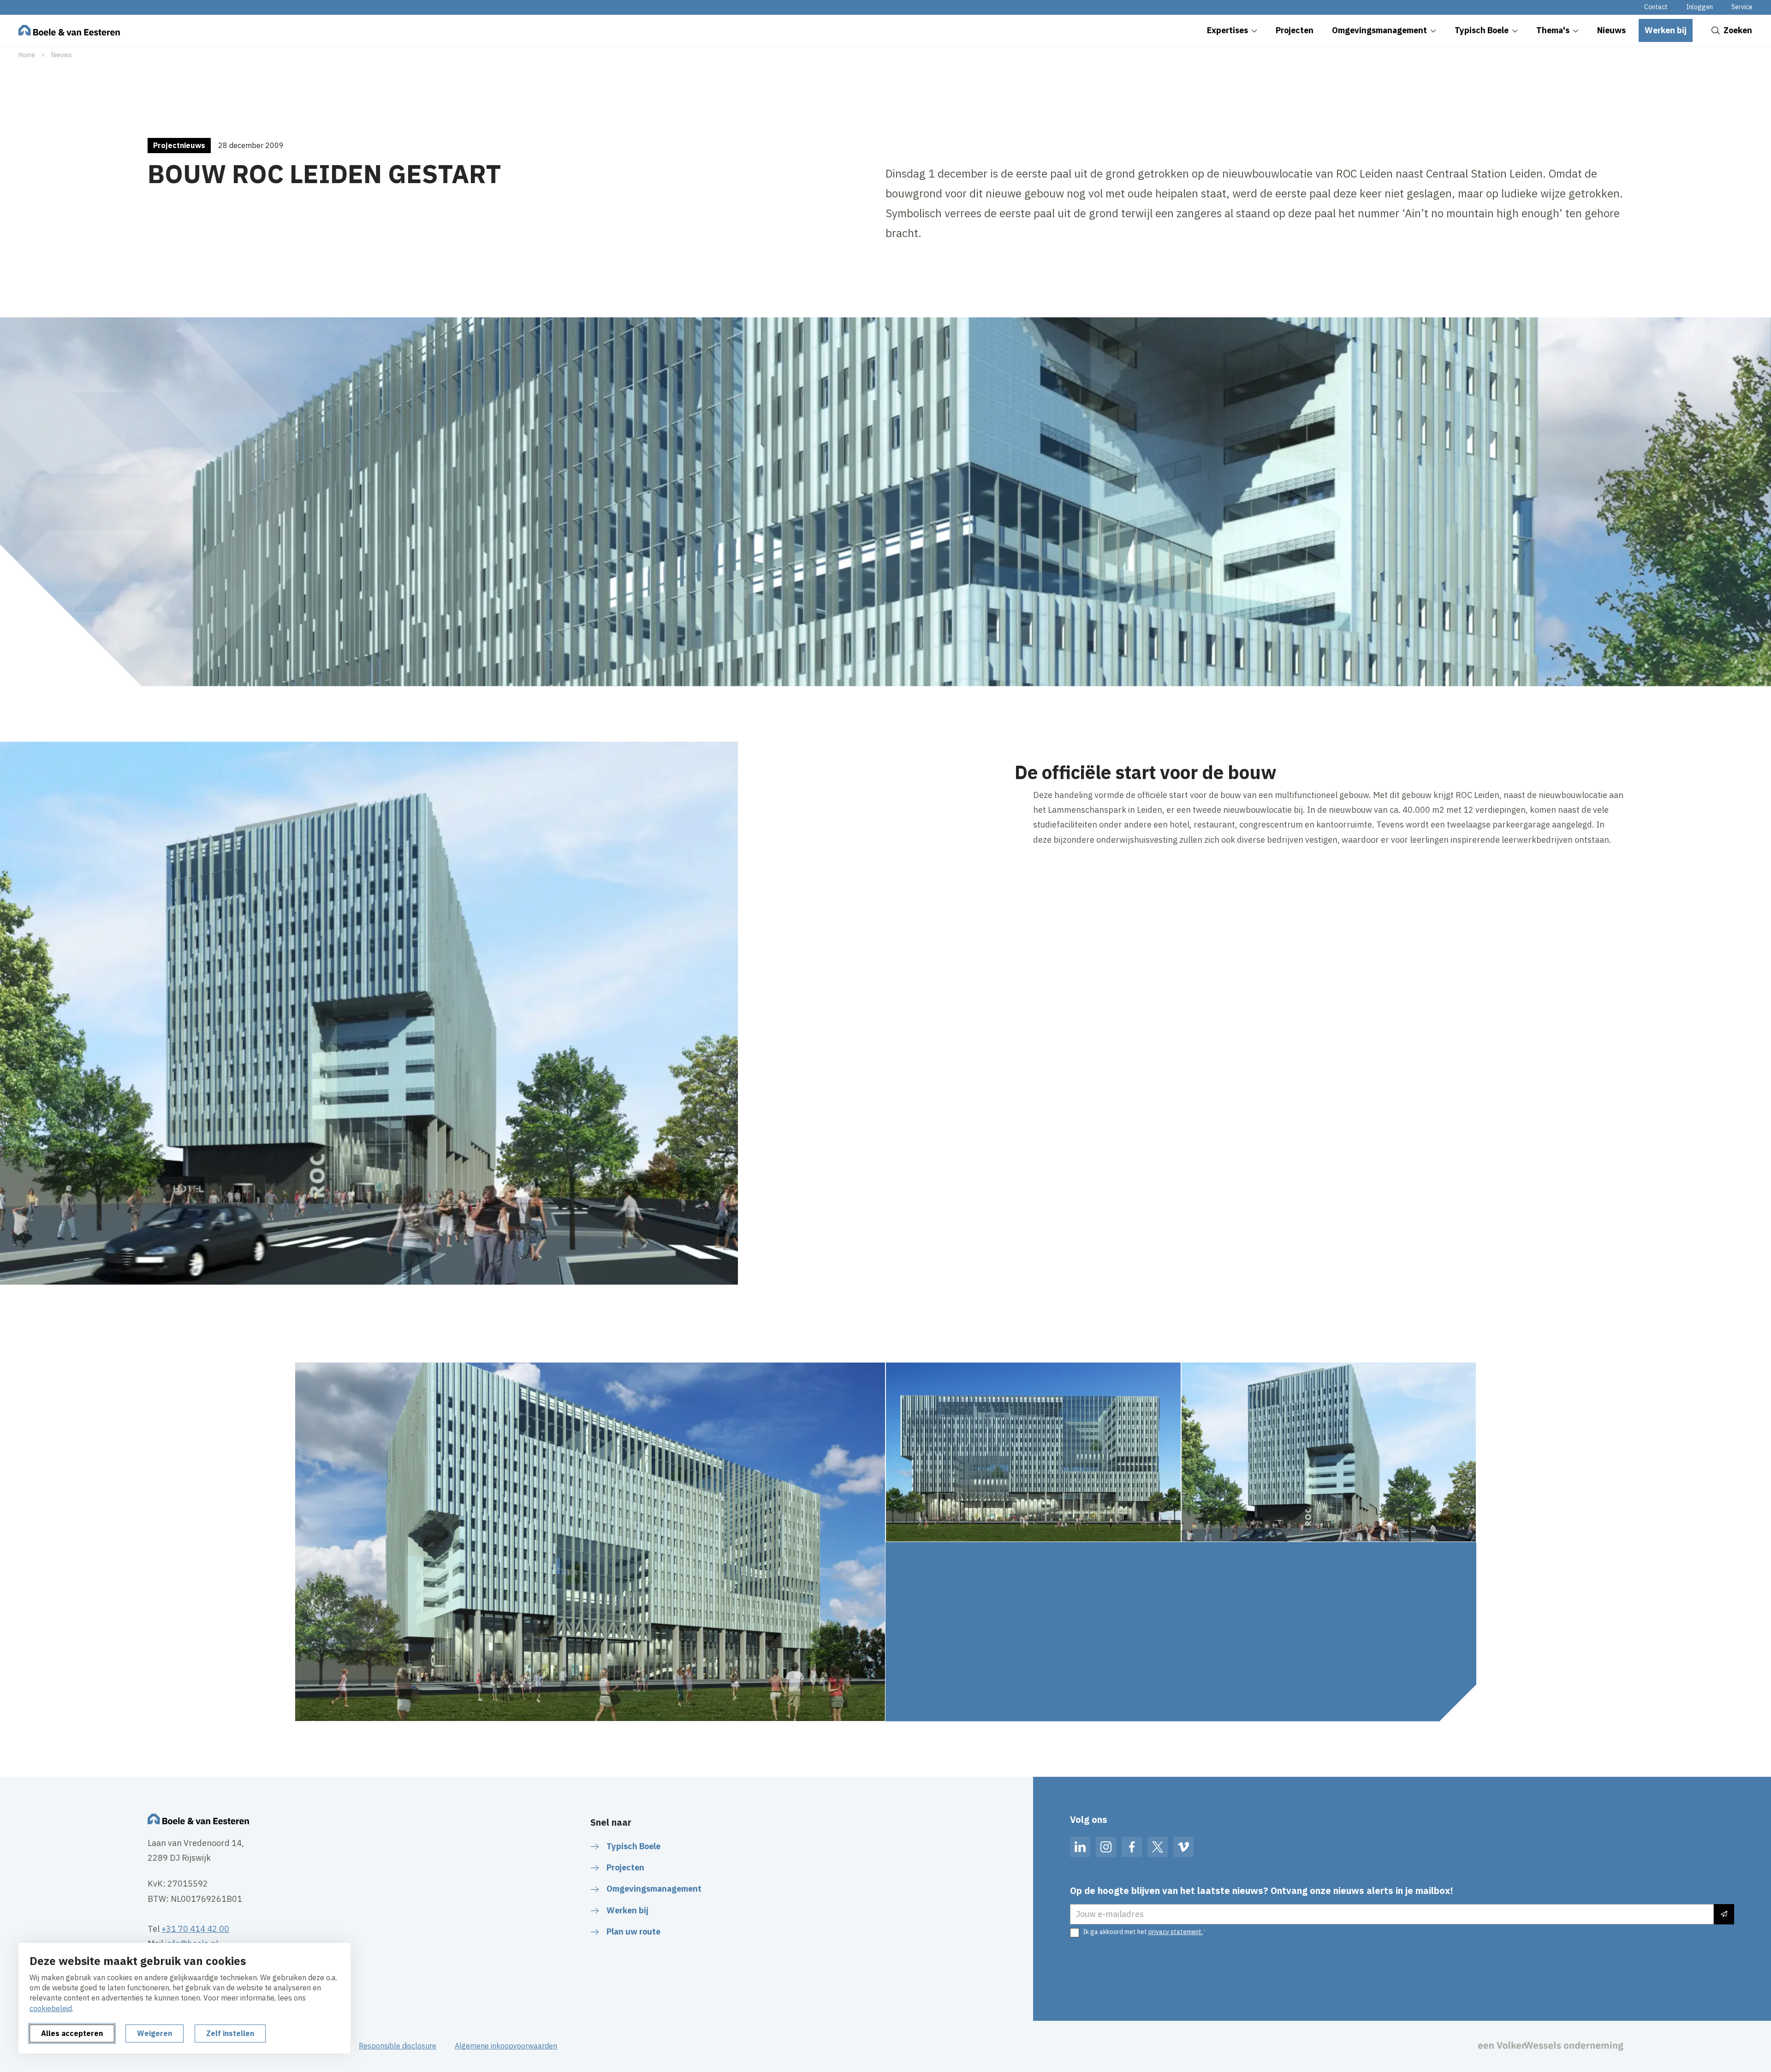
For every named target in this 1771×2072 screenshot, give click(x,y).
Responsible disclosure (398, 2046)
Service (1742, 7)
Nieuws (62, 55)
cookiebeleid (51, 2008)
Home (27, 55)
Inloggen (1700, 7)
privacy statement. (1176, 1932)
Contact (1656, 7)
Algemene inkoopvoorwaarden (506, 2046)
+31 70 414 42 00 (195, 1929)
